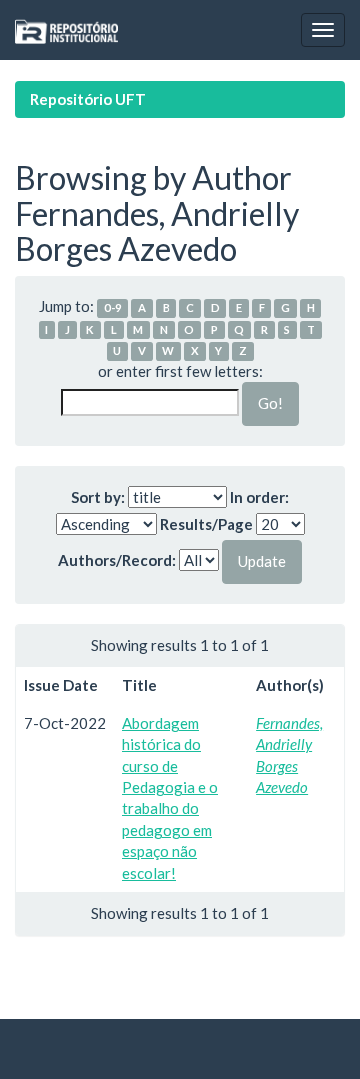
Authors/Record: (117, 560)
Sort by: (98, 497)
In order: (259, 497)
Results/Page (206, 524)
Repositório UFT (88, 99)
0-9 (113, 307)
